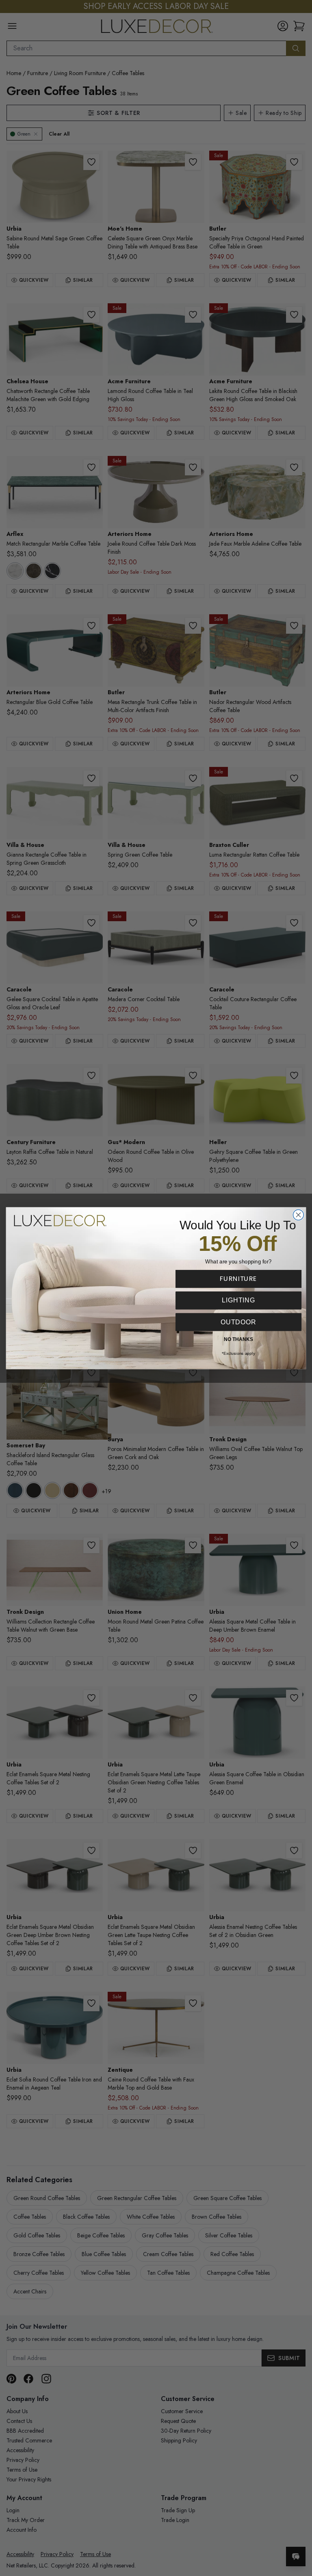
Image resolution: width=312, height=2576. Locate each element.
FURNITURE (238, 1278)
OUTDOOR (238, 1321)
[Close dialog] (298, 1215)
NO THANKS (238, 1339)
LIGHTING (238, 1300)
